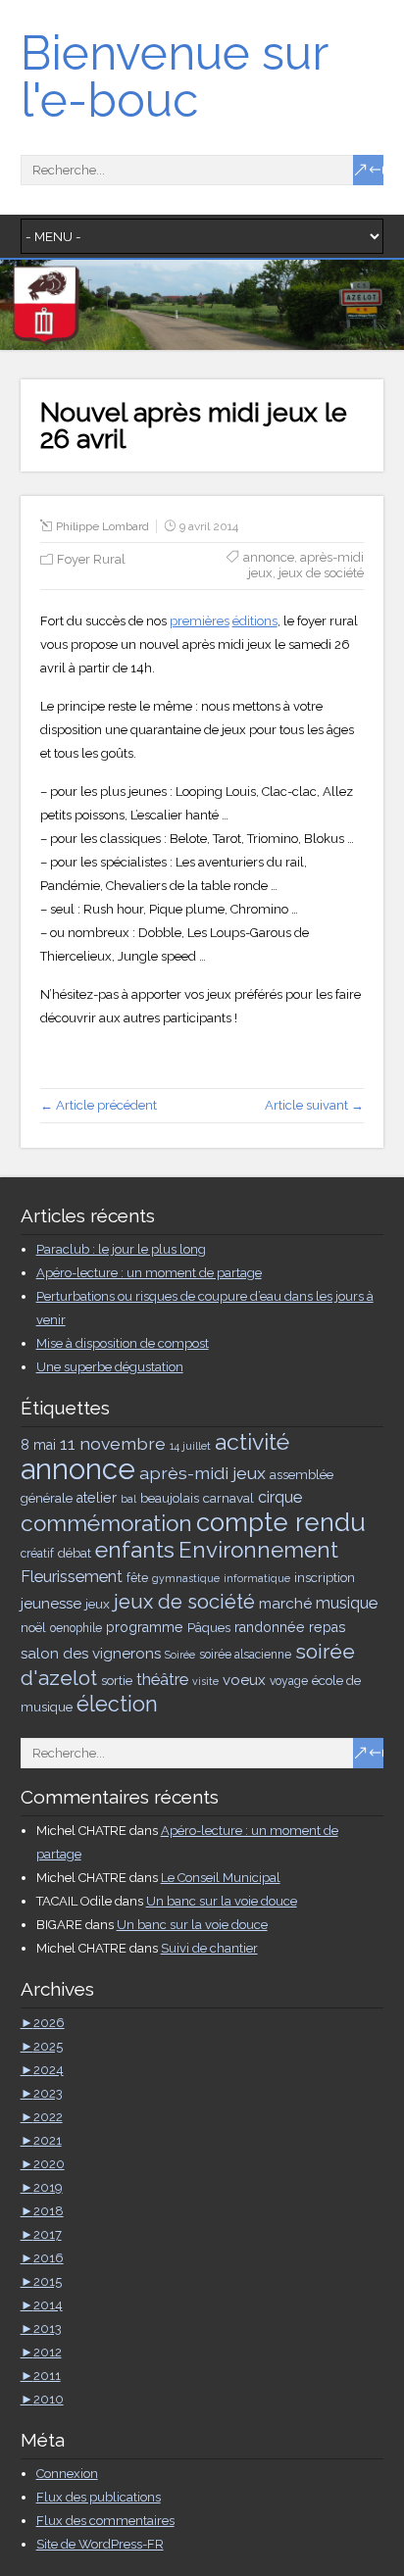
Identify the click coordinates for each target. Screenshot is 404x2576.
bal (128, 1499)
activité (252, 1441)
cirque (280, 1497)
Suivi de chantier (209, 1948)
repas (328, 1627)
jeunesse (51, 1604)
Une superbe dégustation (110, 1367)
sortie (117, 1680)
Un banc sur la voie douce (222, 1901)
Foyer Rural (91, 559)
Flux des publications (99, 2497)
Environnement (258, 1550)
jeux (98, 1604)
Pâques (209, 1627)
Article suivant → (314, 1105)
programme (145, 1627)
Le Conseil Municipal (221, 1878)
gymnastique (186, 1578)
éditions (255, 621)
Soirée (180, 1655)
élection (117, 1704)
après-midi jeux (202, 1473)
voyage (289, 1681)
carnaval (228, 1498)
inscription (325, 1577)
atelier (97, 1498)
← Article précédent (99, 1105)
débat (75, 1553)
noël (33, 1627)
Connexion (67, 2474)
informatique (257, 1578)
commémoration (106, 1523)
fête (137, 1578)
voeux (244, 1680)
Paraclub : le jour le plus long (121, 1249)
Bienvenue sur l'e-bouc (174, 76)
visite (205, 1681)
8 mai (38, 1445)
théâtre (162, 1680)
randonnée (270, 1627)
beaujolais (170, 1498)
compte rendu (281, 1522)
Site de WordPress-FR (100, 2544)
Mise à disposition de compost (123, 1343)
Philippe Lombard (102, 526)
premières (200, 621)
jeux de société (321, 573)
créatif (37, 1554)
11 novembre (113, 1443)
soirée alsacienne (245, 1655)
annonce (269, 557)
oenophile (76, 1628)
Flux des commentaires (105, 2521)
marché (285, 1604)
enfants (135, 1549)
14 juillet (190, 1446)
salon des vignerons (91, 1654)
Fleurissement (72, 1577)
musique (347, 1603)
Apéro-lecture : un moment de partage (149, 1273)
